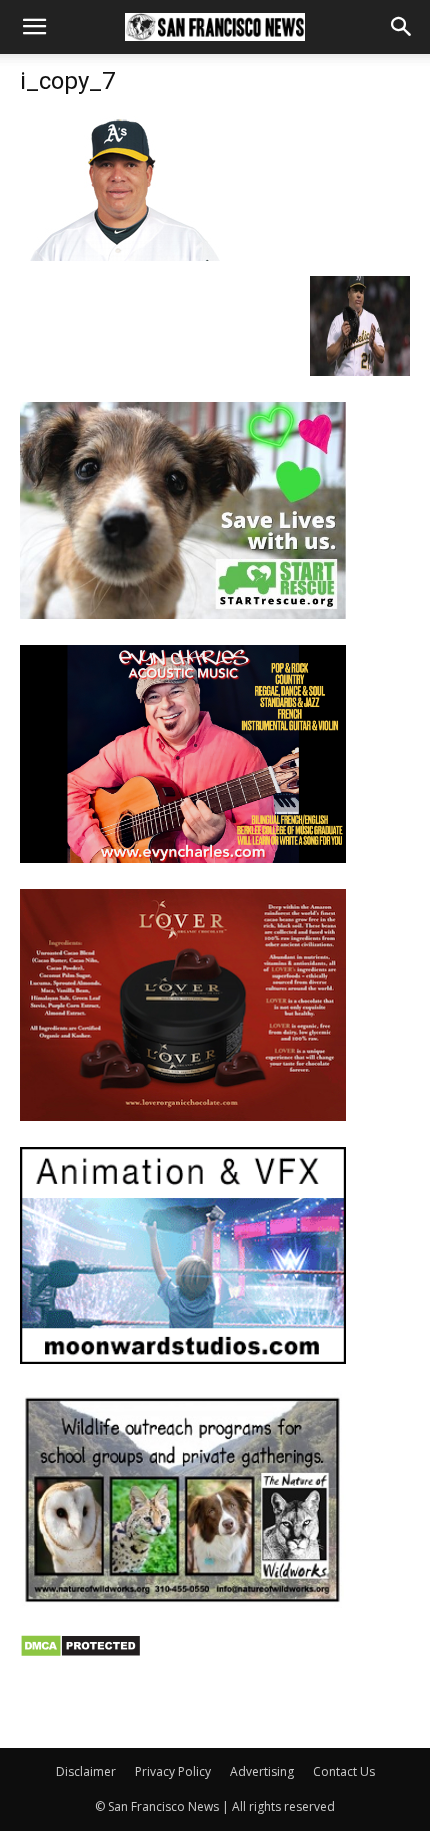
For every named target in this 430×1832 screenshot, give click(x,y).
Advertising (262, 1771)
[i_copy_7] (120, 255)
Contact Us (344, 1771)
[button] (34, 27)
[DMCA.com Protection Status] (80, 1652)
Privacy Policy (173, 1771)
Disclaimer (86, 1771)
